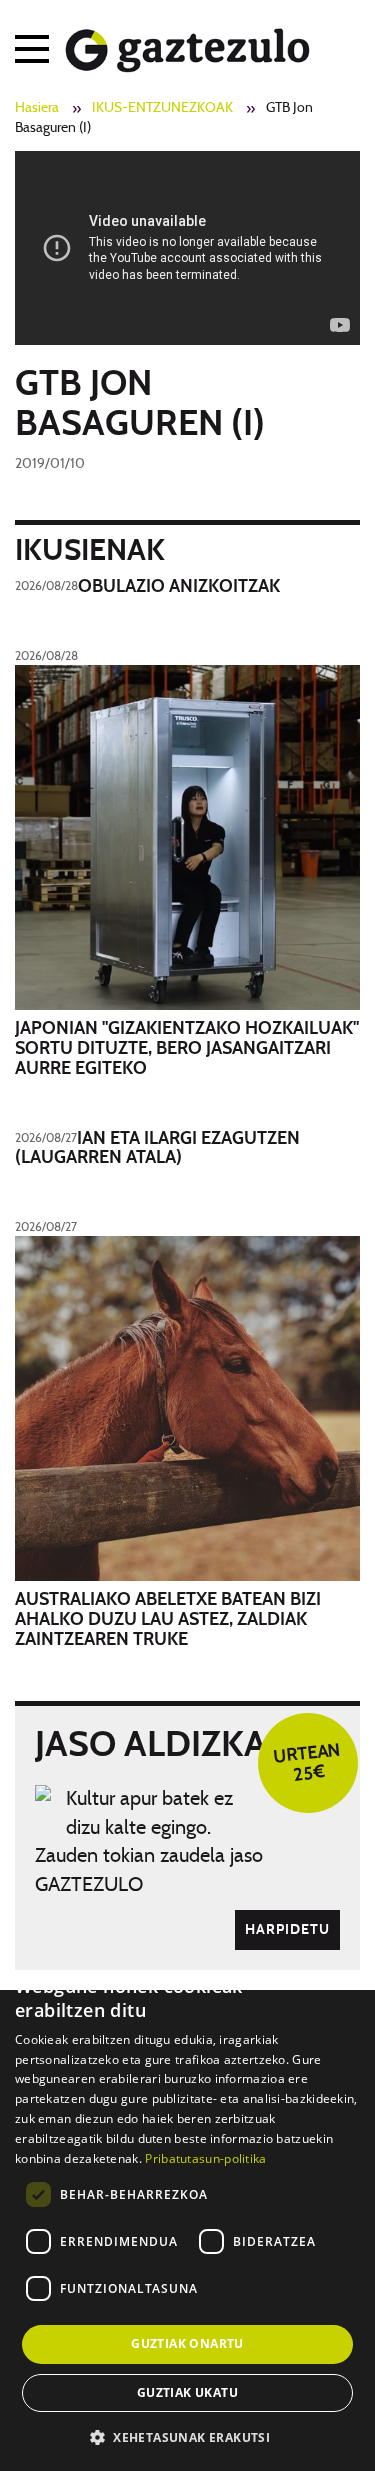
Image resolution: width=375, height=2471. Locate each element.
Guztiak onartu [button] (187, 2343)
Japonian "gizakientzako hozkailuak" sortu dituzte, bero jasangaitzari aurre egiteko (187, 1049)
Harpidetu (287, 1930)
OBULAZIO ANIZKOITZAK (179, 587)
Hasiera (37, 108)
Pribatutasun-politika (205, 2158)
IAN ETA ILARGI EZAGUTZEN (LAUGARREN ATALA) (157, 1149)
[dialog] (187, 2213)
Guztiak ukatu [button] (187, 2392)
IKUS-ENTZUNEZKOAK (162, 108)
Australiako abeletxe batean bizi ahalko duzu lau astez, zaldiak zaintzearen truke (168, 1620)
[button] (187, 2436)
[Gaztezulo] (187, 46)
